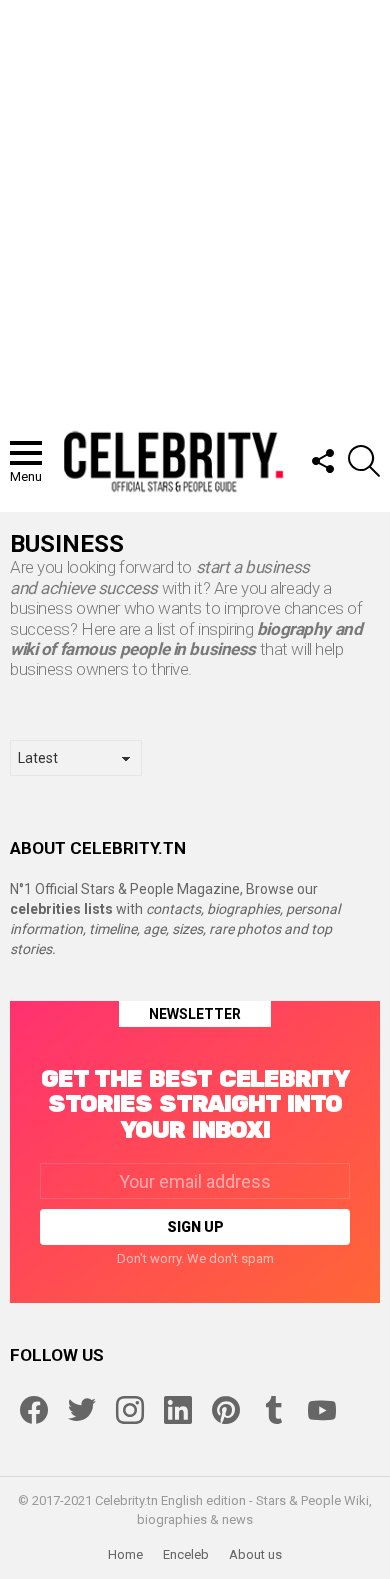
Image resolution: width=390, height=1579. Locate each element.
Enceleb (186, 1554)
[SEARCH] (364, 461)
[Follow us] (322, 461)
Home (125, 1554)
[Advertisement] (195, 205)
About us (255, 1554)
